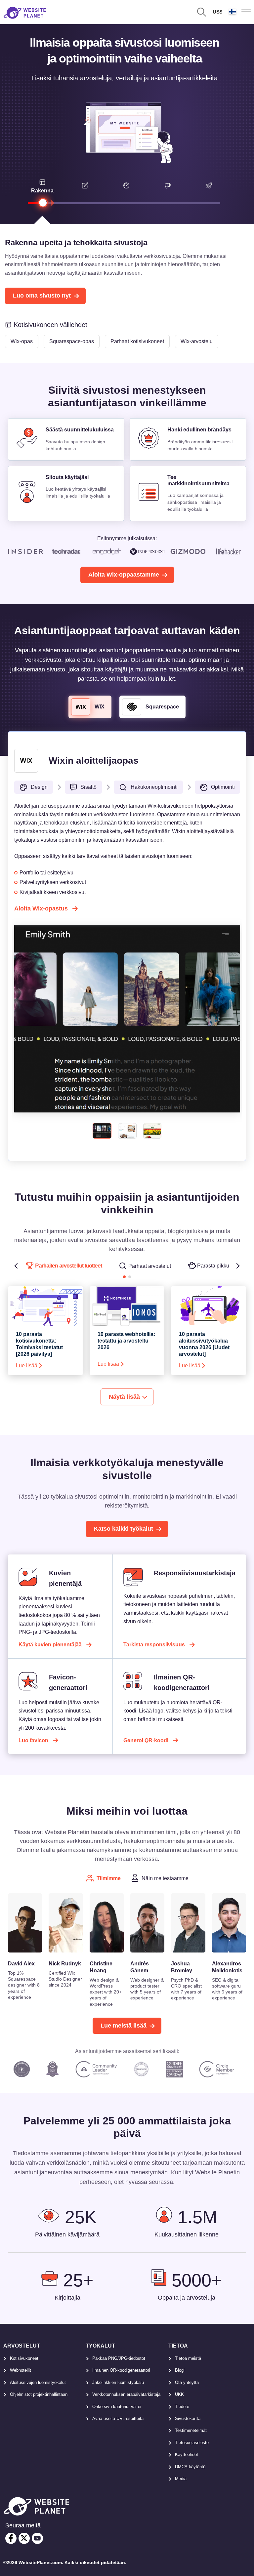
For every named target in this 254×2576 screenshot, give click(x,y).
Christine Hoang (101, 1967)
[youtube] (37, 2538)
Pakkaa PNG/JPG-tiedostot (119, 2358)
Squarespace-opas (72, 341)
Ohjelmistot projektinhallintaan (39, 2394)
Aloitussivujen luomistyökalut (38, 2382)
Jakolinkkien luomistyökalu (118, 2382)
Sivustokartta (188, 2418)
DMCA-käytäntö (190, 2467)
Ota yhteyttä (187, 2382)
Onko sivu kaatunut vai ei (117, 2407)
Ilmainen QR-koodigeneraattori (121, 2370)
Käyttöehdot (187, 2455)
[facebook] (11, 2538)
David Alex (21, 1964)
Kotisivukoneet (24, 2358)
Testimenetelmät (191, 2430)
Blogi (180, 2370)
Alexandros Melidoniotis (227, 1967)
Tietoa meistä (188, 2358)
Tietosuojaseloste (192, 2443)
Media (181, 2479)
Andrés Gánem (140, 1967)
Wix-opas (22, 341)
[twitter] (24, 2538)
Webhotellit (21, 2370)
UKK (179, 2394)
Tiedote (182, 2407)
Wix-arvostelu (197, 341)
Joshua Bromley (182, 1967)
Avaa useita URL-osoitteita (118, 2418)
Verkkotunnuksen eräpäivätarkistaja (126, 2394)
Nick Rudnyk (65, 1964)
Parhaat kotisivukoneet (137, 341)
